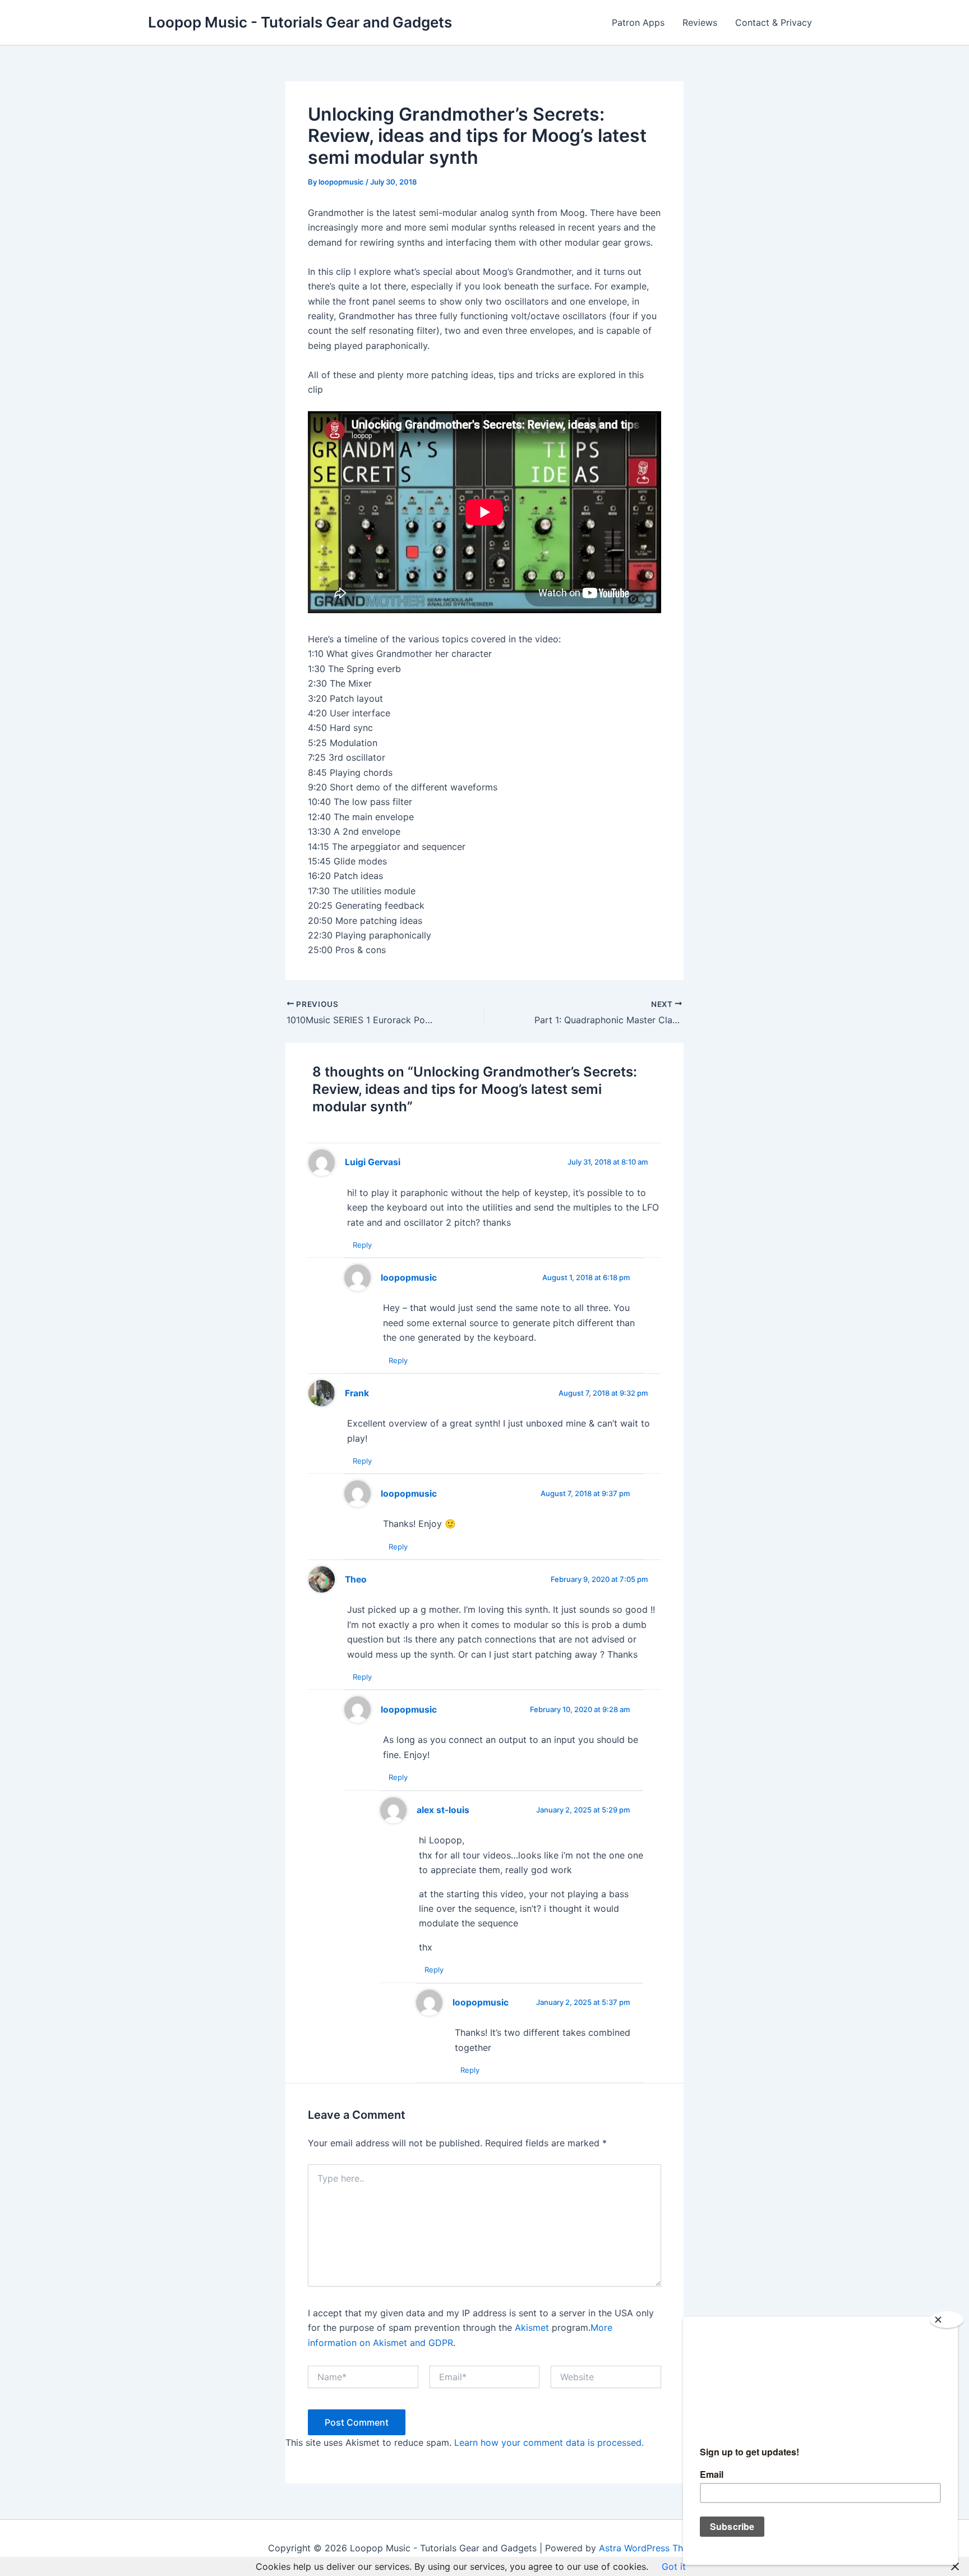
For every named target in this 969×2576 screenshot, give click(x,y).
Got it (674, 2566)
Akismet (532, 2327)
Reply (362, 1245)
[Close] (947, 2320)
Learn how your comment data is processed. (549, 2442)
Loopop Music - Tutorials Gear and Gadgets (300, 22)
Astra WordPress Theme (650, 2548)
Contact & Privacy (774, 22)
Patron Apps (638, 22)
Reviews (700, 22)
